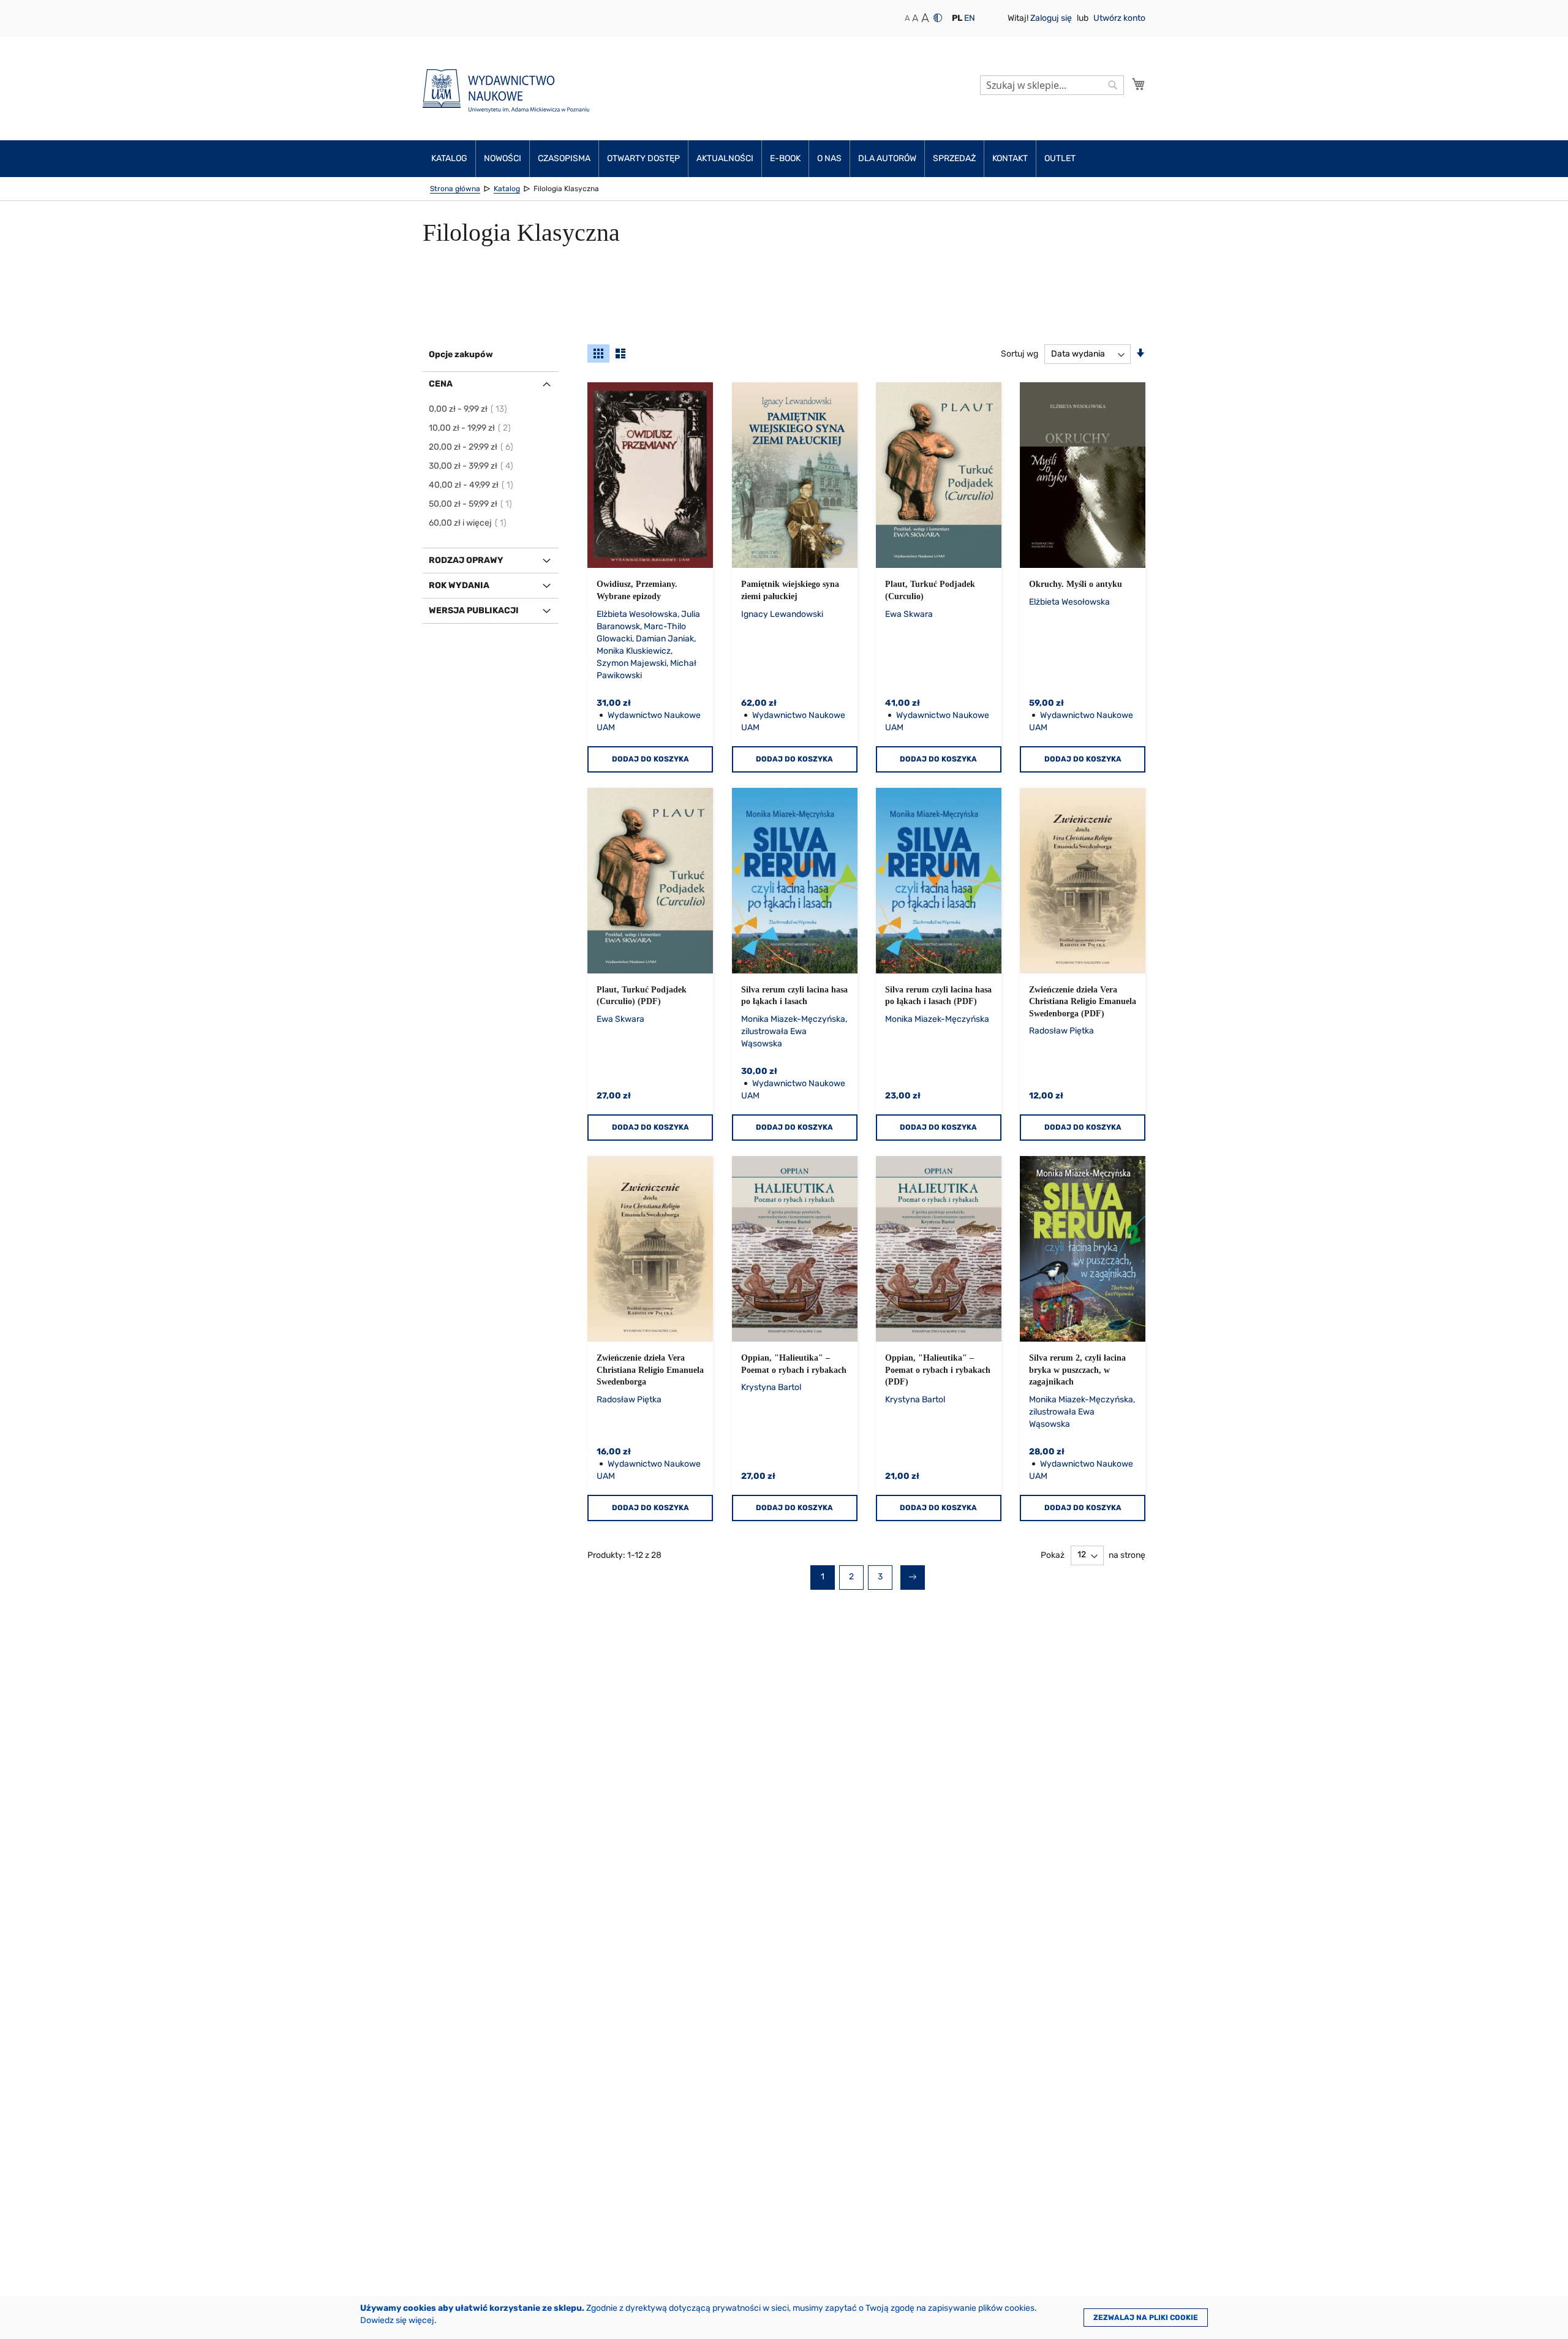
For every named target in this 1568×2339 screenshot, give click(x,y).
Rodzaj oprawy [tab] (466, 560)
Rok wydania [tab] (459, 585)
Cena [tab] (441, 384)
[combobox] (1052, 85)
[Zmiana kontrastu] (938, 18)
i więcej (468, 523)
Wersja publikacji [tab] (474, 610)
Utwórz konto (1119, 18)
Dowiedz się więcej (397, 2320)
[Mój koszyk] (1139, 84)
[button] (957, 18)
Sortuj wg (1020, 354)
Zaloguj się (1052, 18)
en (970, 18)
